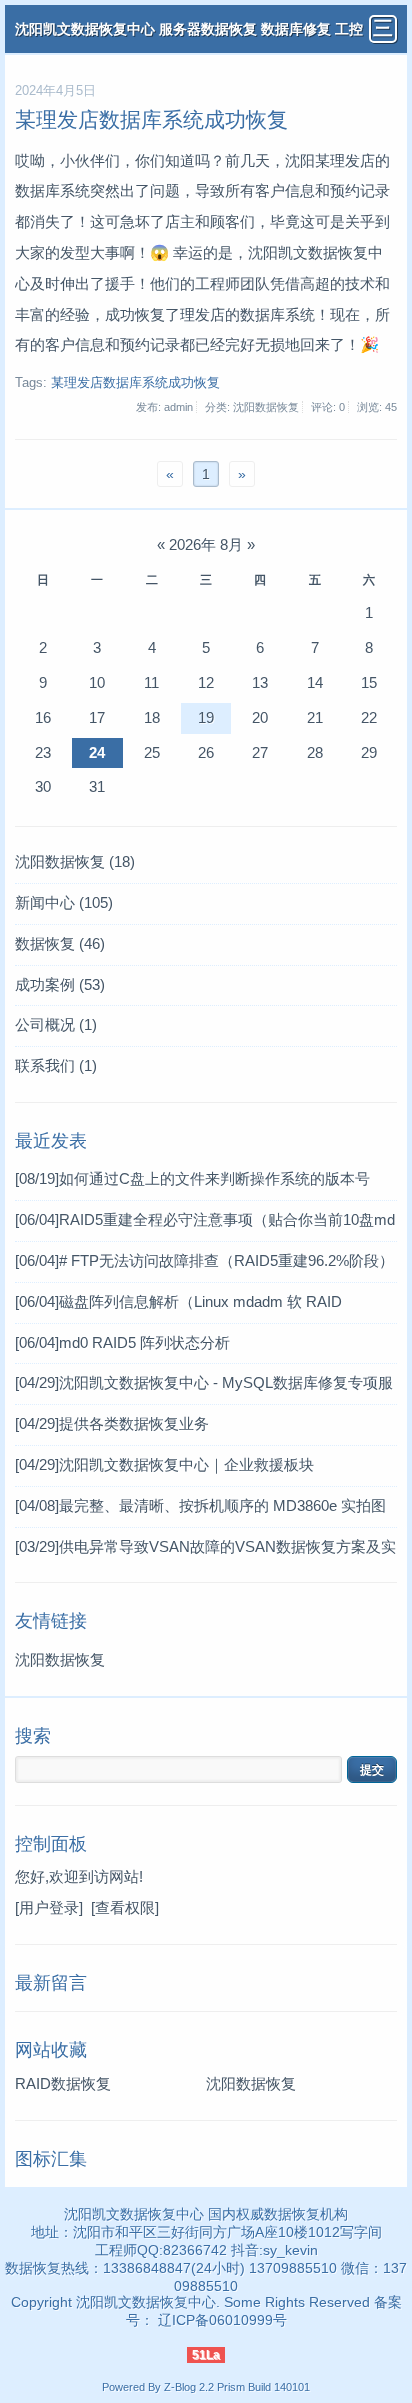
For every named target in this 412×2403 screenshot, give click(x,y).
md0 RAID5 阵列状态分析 (122, 1342)
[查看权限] (125, 1907)
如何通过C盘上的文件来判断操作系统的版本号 (192, 1178)
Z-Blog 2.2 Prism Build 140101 (237, 2387)
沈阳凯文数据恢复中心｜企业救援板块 (164, 1464)
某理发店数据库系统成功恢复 (151, 119)
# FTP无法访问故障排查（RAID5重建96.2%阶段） (204, 1260)
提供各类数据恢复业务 (112, 1423)
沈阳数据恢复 (75, 861)
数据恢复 (60, 943)
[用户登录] (49, 1907)
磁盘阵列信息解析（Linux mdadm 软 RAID (178, 1301)
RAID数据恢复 (63, 2083)
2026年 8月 (206, 544)
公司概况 (56, 1024)
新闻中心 (64, 902)
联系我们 (56, 1065)
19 (206, 717)
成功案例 (60, 984)
